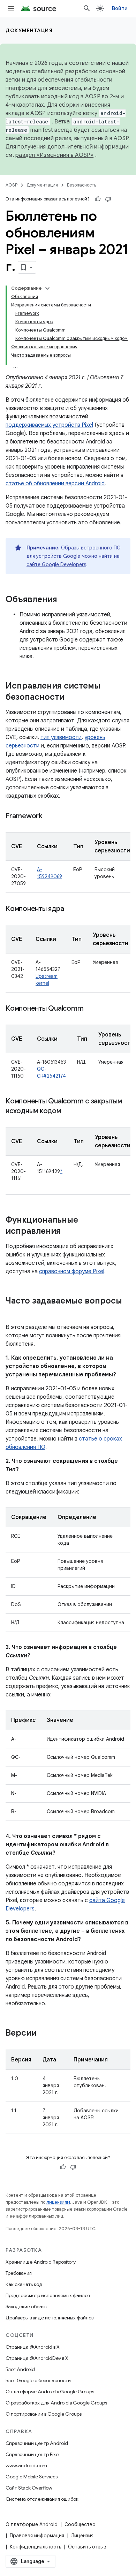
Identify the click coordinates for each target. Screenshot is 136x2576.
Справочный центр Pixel (33, 2454)
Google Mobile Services (32, 2477)
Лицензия (82, 2536)
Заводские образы (27, 2307)
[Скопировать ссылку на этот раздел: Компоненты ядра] (71, 909)
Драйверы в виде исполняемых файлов (50, 2318)
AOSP (12, 185)
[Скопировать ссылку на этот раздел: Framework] (49, 816)
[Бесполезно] (108, 199)
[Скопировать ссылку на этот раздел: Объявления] (64, 600)
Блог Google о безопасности (38, 2380)
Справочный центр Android (37, 2443)
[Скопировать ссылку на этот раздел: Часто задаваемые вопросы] (13, 1313)
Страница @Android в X (33, 2347)
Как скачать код (24, 2284)
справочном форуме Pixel (72, 1271)
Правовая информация (37, 2536)
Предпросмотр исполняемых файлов (48, 2295)
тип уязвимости (61, 737)
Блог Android (20, 2369)
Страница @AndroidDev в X (37, 2358)
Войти (120, 8)
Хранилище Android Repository (41, 2262)
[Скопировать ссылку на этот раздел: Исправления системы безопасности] (71, 698)
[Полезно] (98, 199)
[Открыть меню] (11, 8)
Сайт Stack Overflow (29, 2488)
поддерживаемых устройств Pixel (49, 425)
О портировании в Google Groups (44, 2414)
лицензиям (58, 2202)
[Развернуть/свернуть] (47, 288)
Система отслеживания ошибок (42, 2499)
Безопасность (82, 185)
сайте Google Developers (56, 564)
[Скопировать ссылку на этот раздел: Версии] (44, 2034)
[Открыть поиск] (87, 8)
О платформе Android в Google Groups (50, 2392)
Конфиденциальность (35, 2547)
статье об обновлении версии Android (55, 484)
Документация (29, 30)
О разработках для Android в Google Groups (56, 2403)
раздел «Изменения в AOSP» (54, 155)
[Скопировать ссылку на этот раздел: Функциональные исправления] (68, 1232)
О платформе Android (32, 2524)
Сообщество (80, 2524)
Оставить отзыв (87, 2547)
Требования (19, 2273)
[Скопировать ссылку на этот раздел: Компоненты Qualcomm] (90, 1009)
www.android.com (26, 2465)
